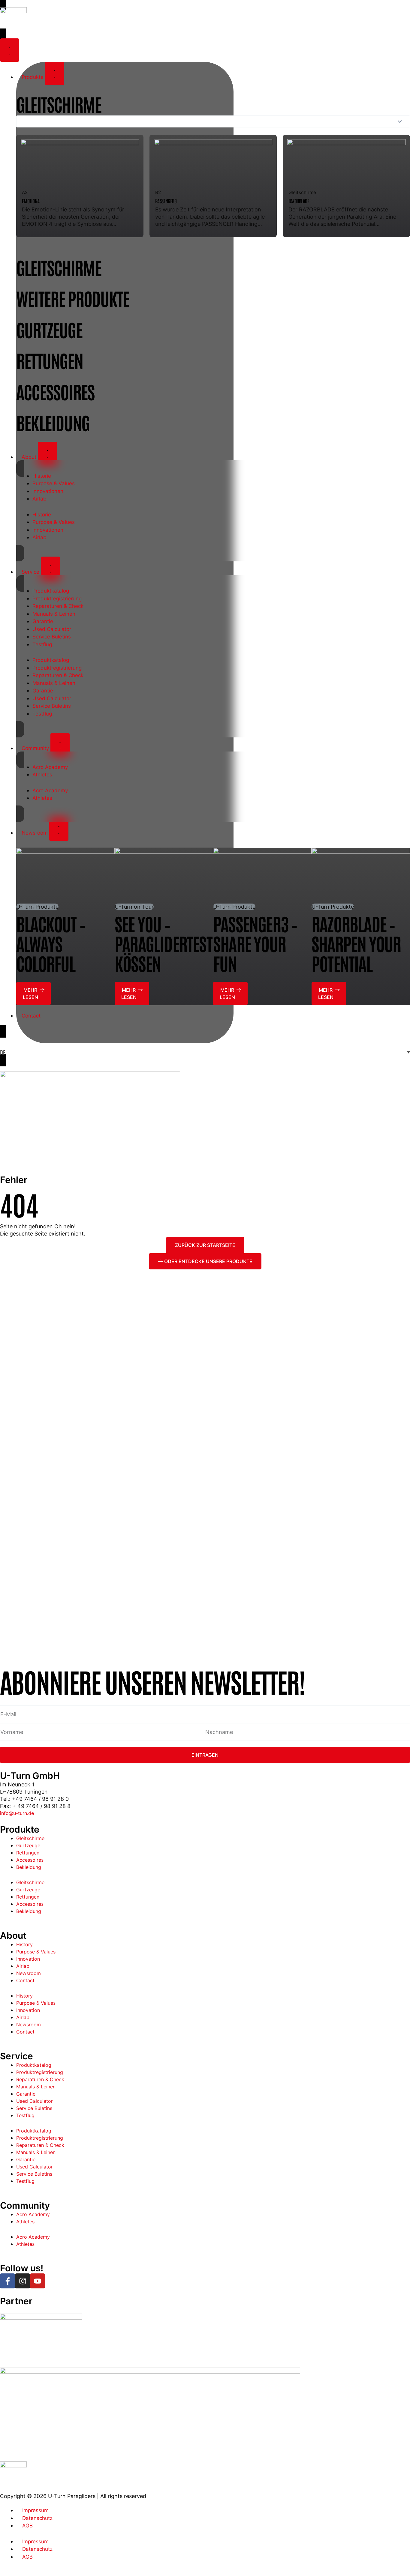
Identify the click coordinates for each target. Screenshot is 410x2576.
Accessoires (30, 1860)
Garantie (43, 621)
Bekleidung (29, 1867)
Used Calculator (52, 629)
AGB (27, 2526)
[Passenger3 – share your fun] (262, 875)
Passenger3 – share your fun (255, 943)
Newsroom (29, 1973)
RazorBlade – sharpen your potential (356, 943)
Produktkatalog (51, 591)
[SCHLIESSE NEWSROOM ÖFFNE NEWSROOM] (59, 829)
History (24, 1944)
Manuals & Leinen (54, 614)
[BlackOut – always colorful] (65, 875)
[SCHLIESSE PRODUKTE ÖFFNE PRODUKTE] (55, 73)
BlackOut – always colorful (51, 943)
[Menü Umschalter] (10, 50)
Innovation (28, 1959)
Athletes (42, 775)
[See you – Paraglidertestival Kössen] (164, 875)
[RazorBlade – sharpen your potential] (361, 875)
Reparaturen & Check (58, 606)
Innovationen (48, 491)
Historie (42, 476)
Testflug (42, 644)
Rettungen (28, 1853)
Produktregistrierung (57, 599)
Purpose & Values (54, 483)
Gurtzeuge (28, 1845)
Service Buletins (52, 637)
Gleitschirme (30, 1838)
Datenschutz (37, 2518)
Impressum (35, 2510)
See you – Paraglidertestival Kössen (176, 943)
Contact (25, 1980)
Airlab (39, 499)
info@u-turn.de (17, 1813)
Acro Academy (50, 767)
